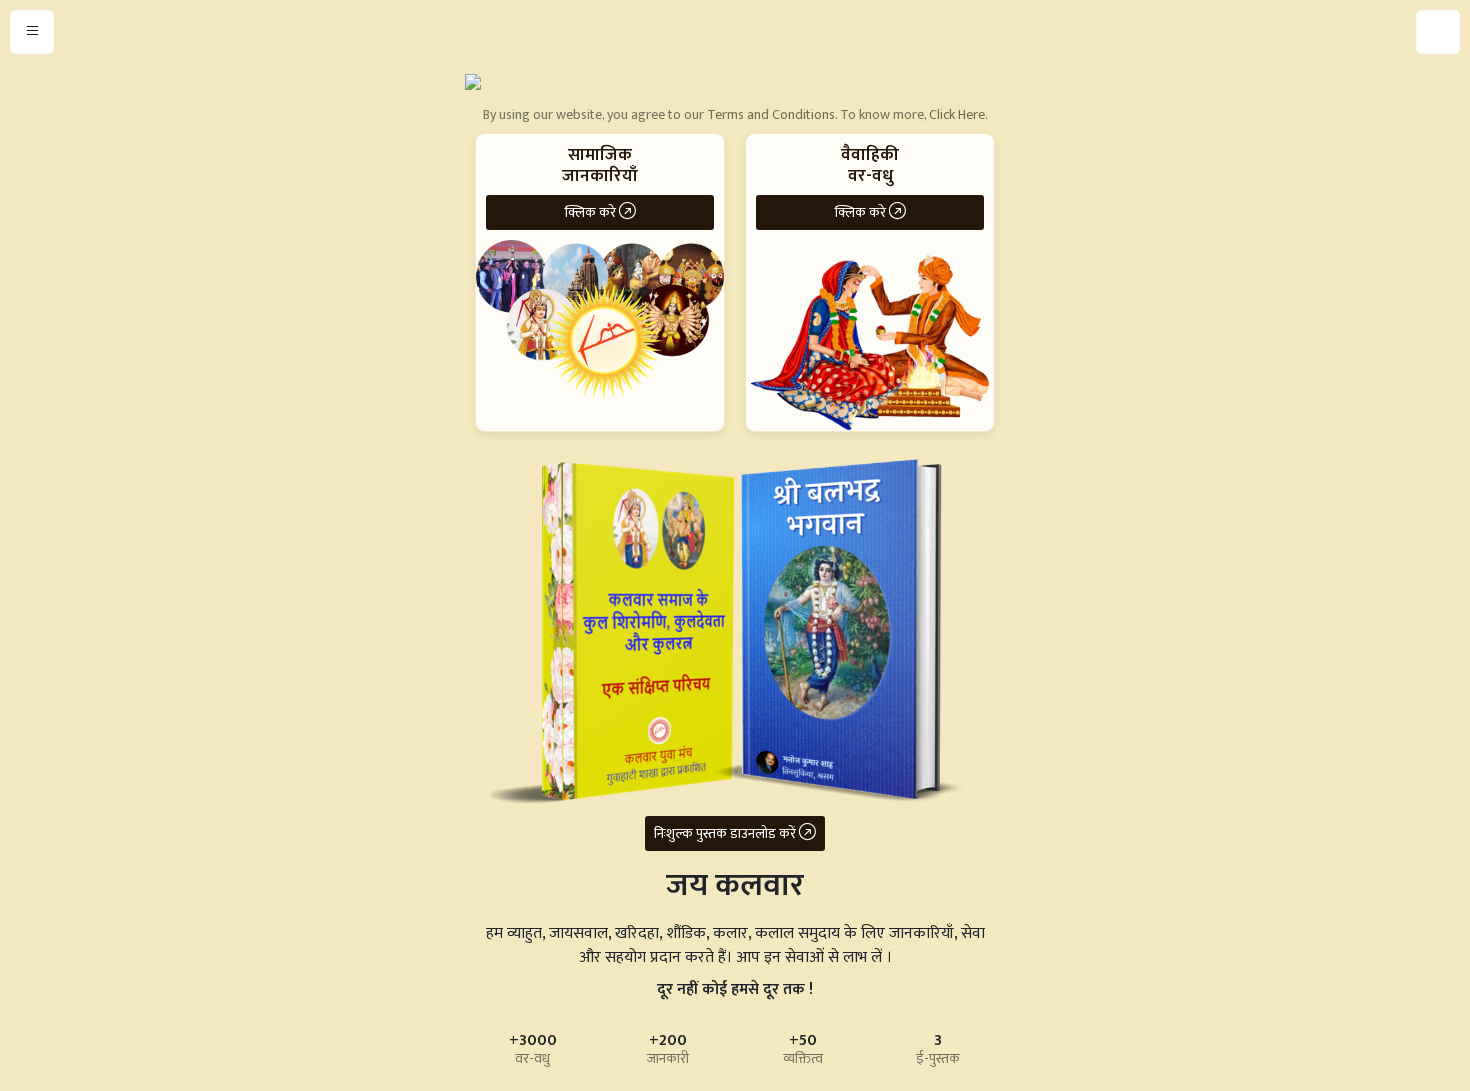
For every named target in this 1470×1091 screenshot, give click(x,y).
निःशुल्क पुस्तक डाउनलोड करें (726, 833)
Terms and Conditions (771, 114)
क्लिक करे (592, 212)
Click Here (957, 114)
